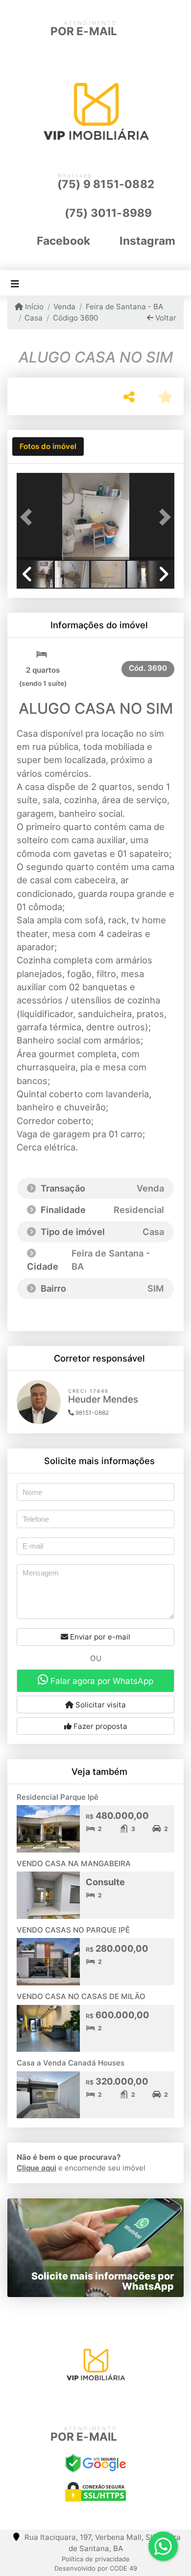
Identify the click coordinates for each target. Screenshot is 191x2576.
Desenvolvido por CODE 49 (96, 2568)
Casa (34, 318)
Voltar (165, 318)
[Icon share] (79, 2404)
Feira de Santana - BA (124, 307)
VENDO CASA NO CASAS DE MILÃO (81, 1996)
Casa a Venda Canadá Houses (71, 2063)
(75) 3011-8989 (108, 213)
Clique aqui (36, 2168)
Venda (64, 307)
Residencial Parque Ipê (58, 1797)
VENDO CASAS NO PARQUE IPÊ (73, 1930)
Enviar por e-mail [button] (99, 1637)
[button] (28, 517)
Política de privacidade (96, 2559)
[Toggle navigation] (15, 283)
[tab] (48, 447)
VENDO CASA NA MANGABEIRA (74, 1863)
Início (33, 307)
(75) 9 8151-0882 (106, 184)
